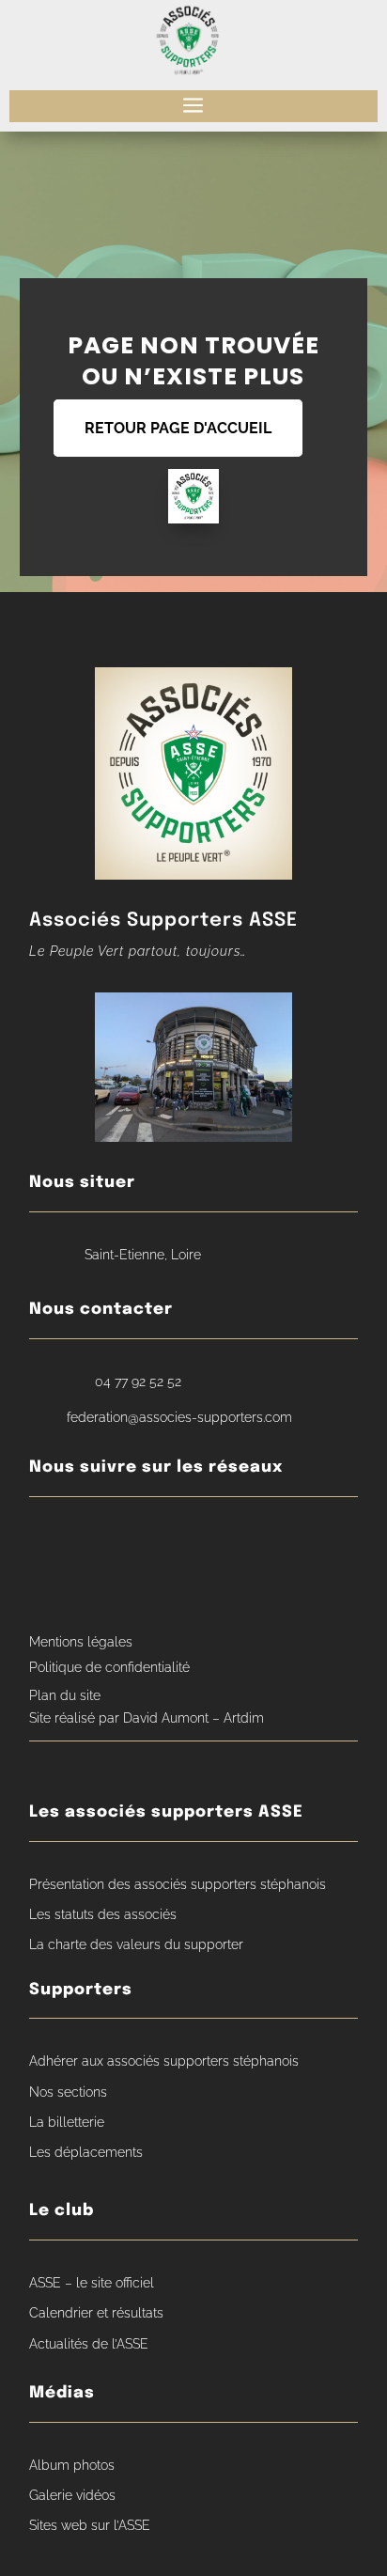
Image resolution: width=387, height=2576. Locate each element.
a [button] (193, 106)
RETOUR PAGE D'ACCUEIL (178, 428)
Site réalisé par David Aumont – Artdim (147, 1718)
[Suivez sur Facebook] (48, 1541)
